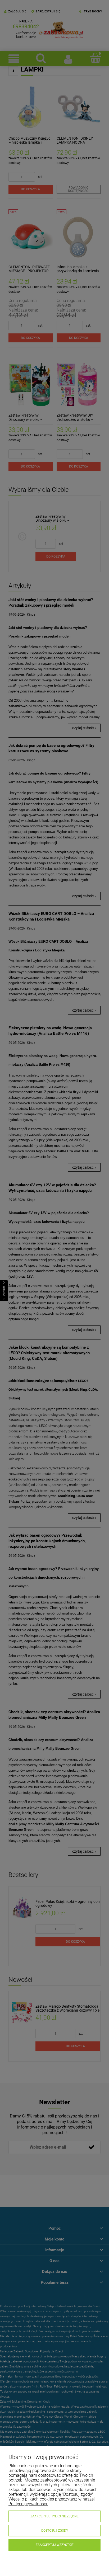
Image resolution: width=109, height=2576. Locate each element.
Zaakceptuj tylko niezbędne (54, 2516)
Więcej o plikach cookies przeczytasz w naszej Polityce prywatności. (52, 2501)
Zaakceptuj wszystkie (55, 2545)
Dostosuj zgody (55, 2531)
